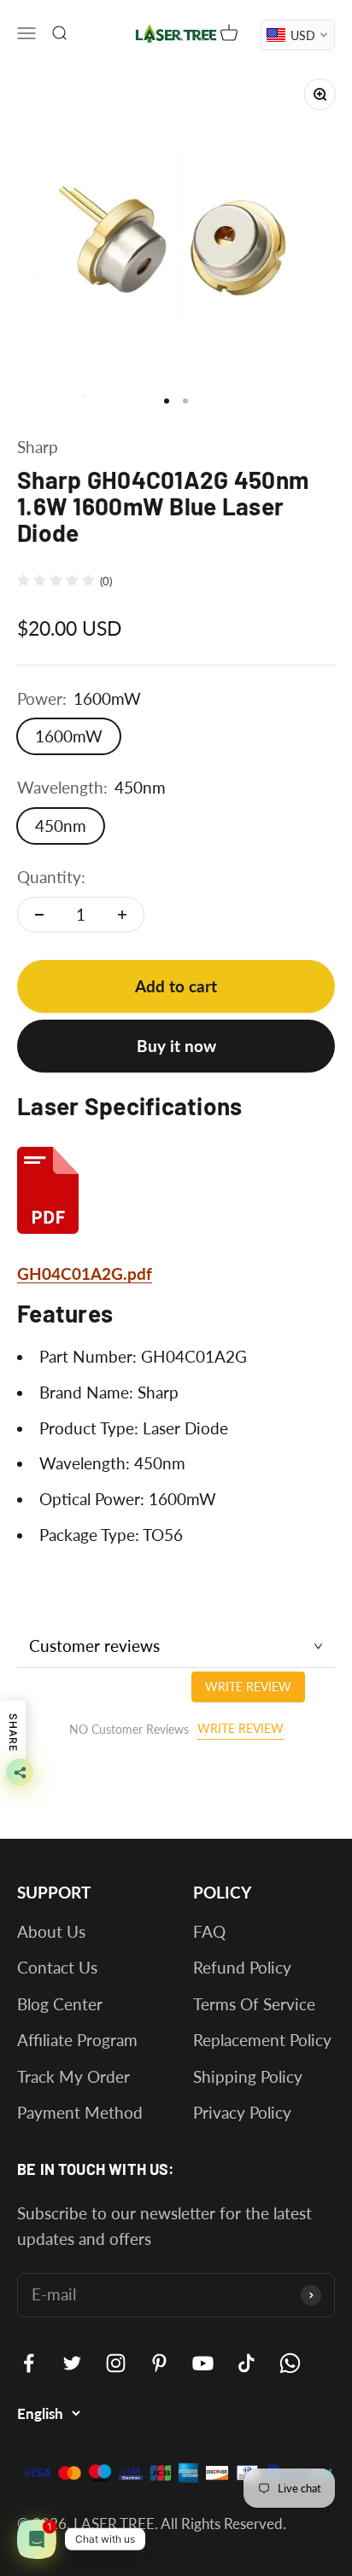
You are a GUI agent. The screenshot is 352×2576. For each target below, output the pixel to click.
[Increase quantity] (122, 915)
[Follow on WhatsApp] (290, 2363)
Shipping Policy (248, 2076)
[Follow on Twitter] (72, 2363)
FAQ (209, 1931)
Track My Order (73, 2076)
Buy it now (176, 1046)
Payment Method (80, 2112)
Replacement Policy (262, 2040)
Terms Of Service (254, 2004)
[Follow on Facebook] (29, 2363)
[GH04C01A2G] (176, 1190)
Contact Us (57, 1967)
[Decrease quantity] (39, 915)
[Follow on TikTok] (246, 2363)
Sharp (38, 447)
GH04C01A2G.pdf (85, 1273)
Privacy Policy (242, 2112)
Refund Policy (242, 1967)
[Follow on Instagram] (116, 2363)
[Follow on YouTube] (203, 2363)
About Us (51, 1931)
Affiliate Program (77, 2040)
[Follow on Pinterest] (159, 2363)
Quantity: (51, 877)
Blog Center (60, 2004)
